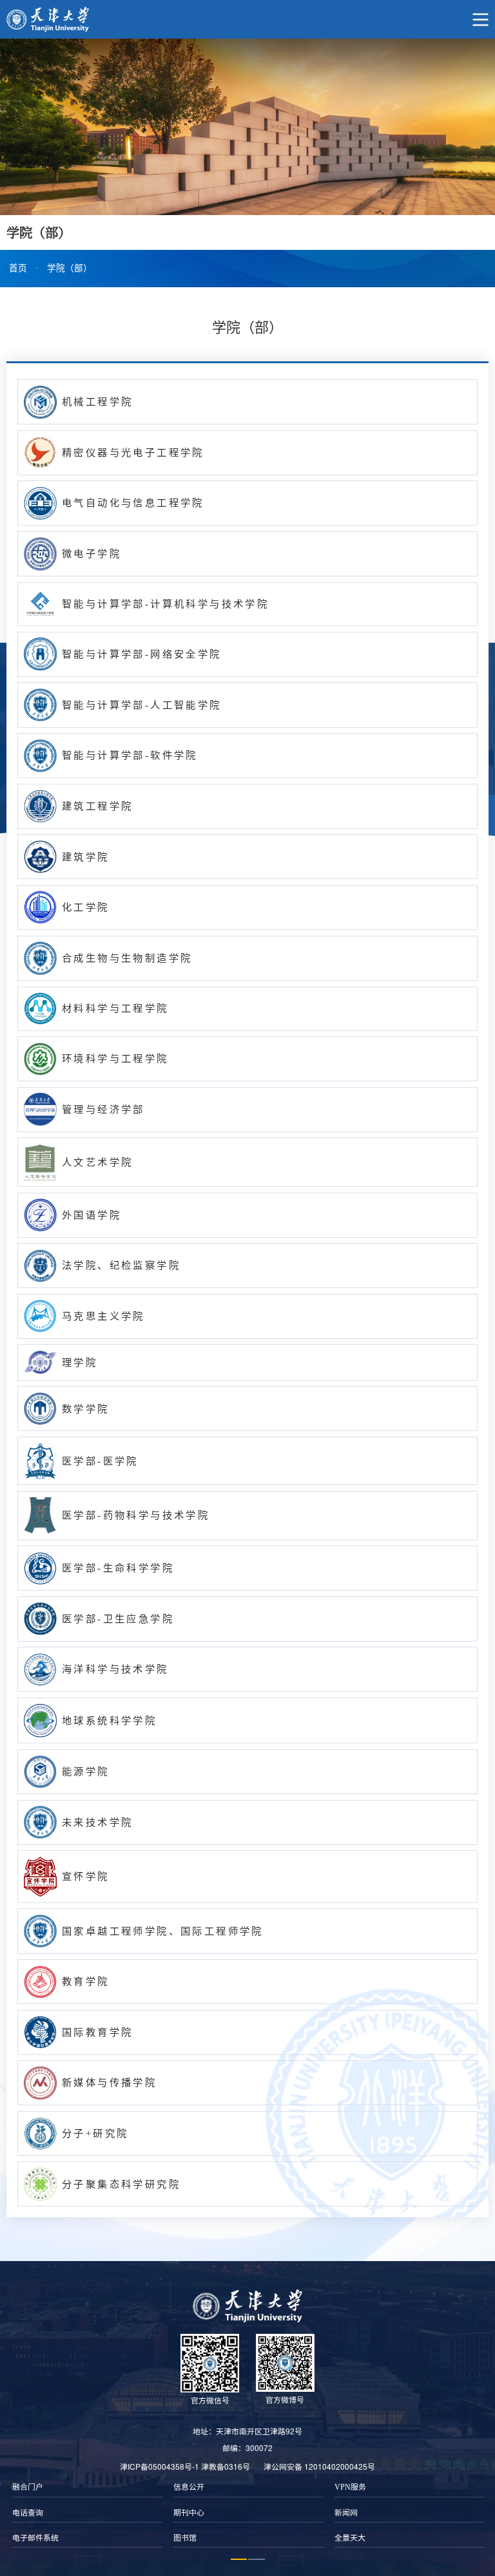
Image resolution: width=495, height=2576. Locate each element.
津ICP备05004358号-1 (160, 2466)
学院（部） (70, 268)
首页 (18, 268)
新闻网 (346, 2513)
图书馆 (185, 2538)
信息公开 (189, 2487)
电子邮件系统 (35, 2538)
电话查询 (28, 2513)
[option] (87, 2513)
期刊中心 (189, 2513)
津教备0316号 (226, 2466)
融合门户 (28, 2487)
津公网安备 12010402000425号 (319, 2466)
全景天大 (350, 2538)
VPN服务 (350, 2487)
